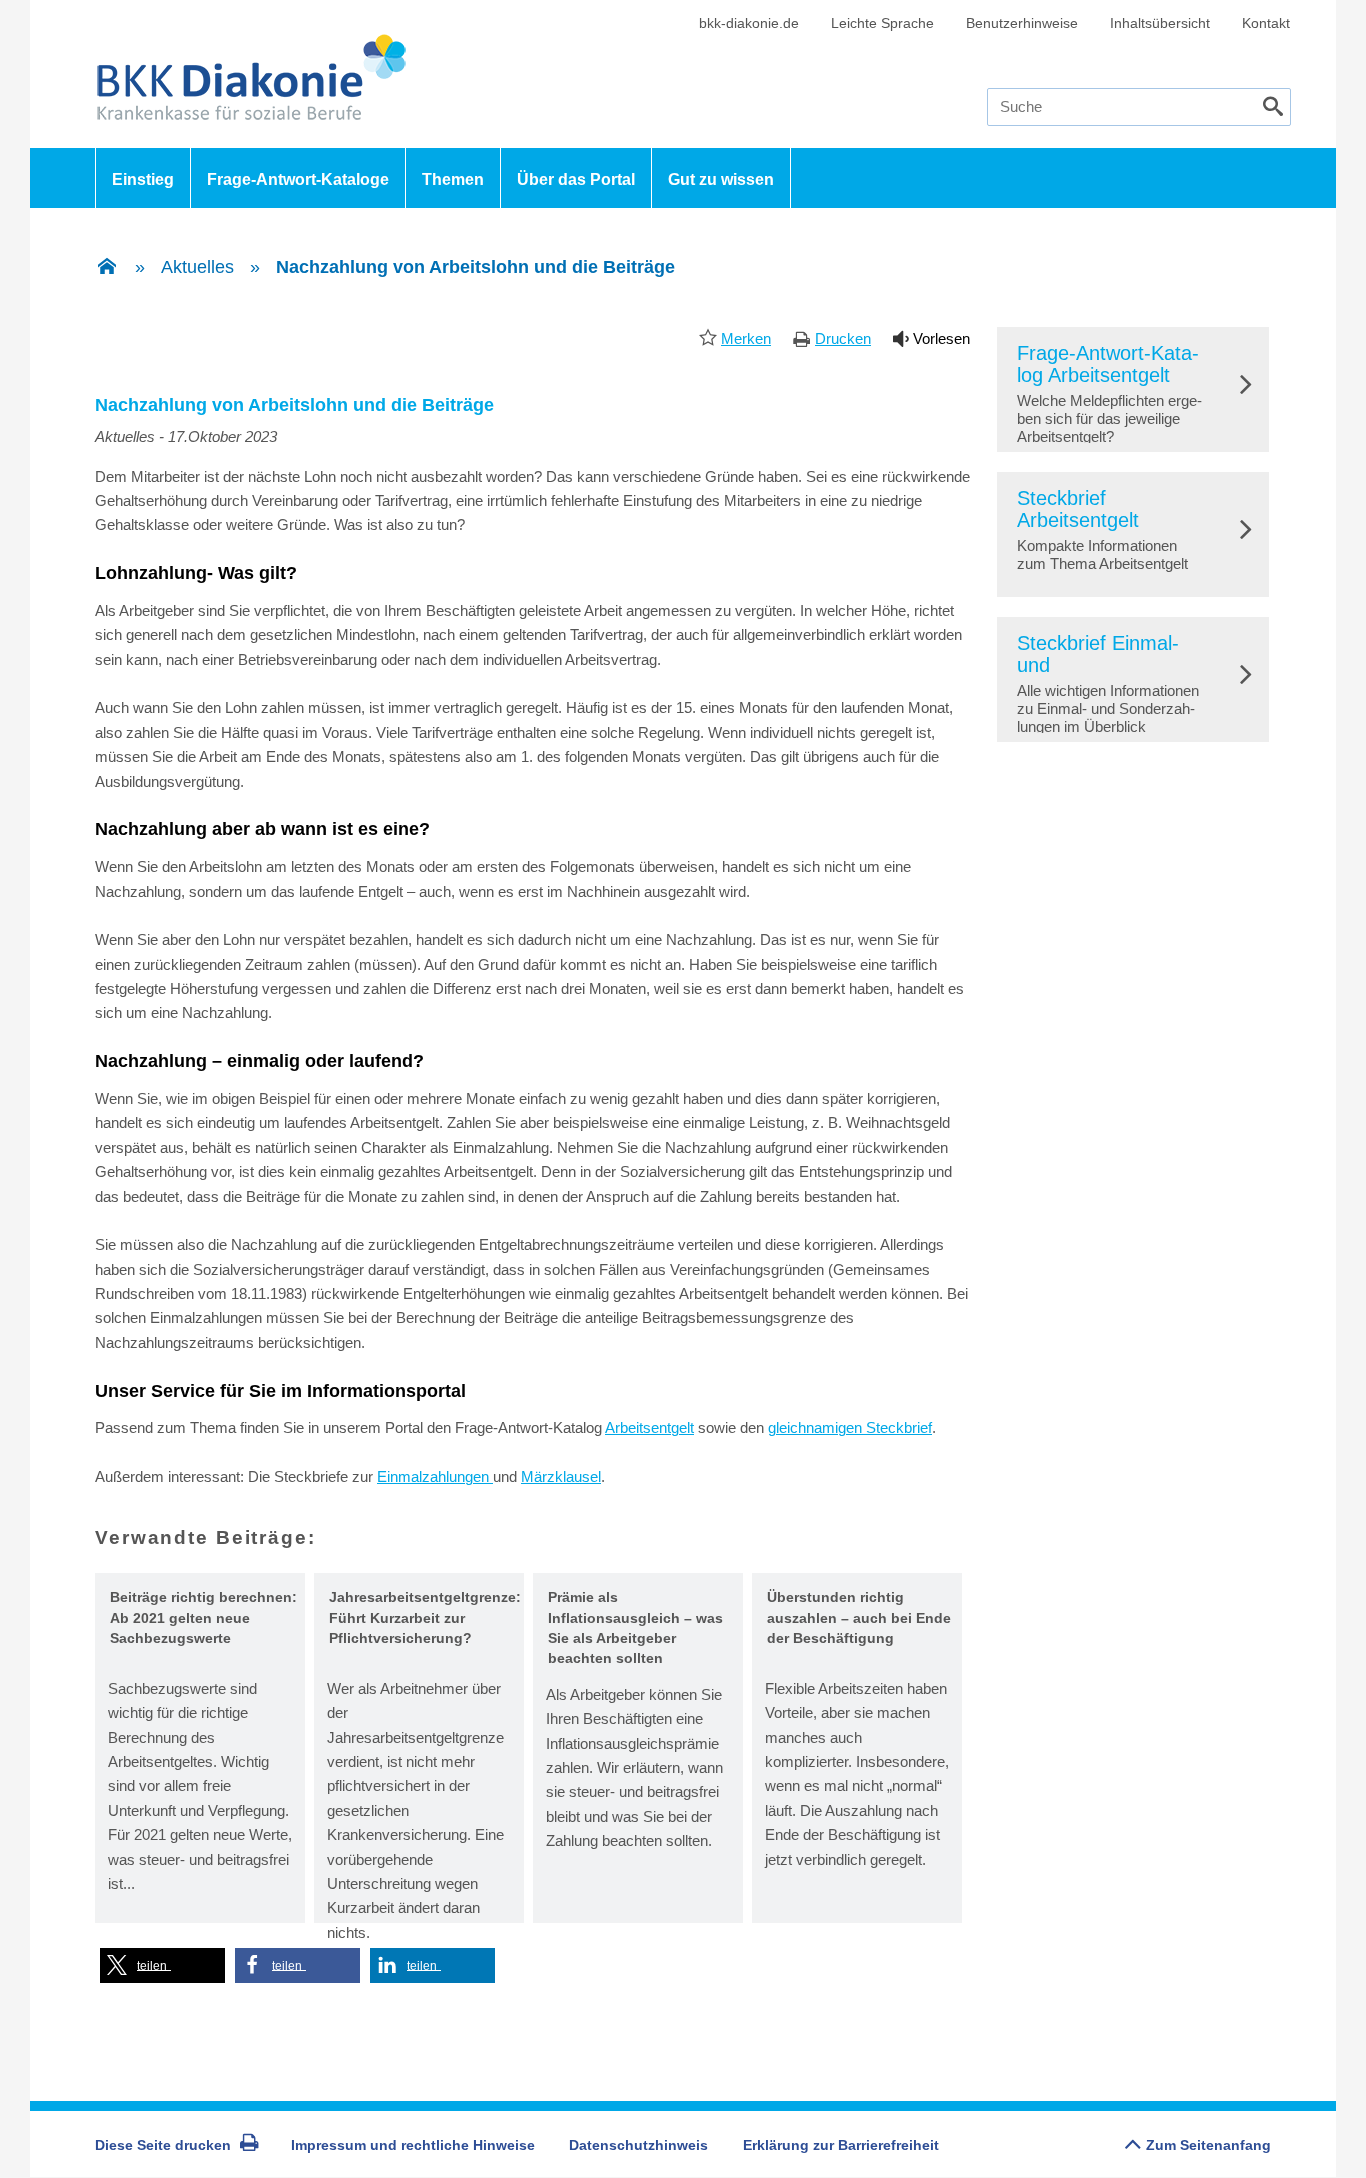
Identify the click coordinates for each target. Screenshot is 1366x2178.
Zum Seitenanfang (1208, 2145)
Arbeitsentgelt (649, 1427)
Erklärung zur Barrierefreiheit (841, 2145)
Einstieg (143, 179)
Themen (453, 179)
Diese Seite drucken (163, 2145)
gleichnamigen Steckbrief (850, 1427)
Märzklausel (561, 1476)
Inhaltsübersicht (1160, 23)
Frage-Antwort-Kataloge (298, 179)
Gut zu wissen (721, 179)
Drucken (843, 338)
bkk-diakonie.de (749, 23)
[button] (162, 1965)
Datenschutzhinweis (638, 2145)
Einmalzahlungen (435, 1476)
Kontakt (1266, 23)
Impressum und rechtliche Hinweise (413, 2145)
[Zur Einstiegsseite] (107, 268)
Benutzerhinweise (1022, 23)
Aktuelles (197, 267)
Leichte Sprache (882, 23)
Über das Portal (576, 179)
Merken (746, 338)
